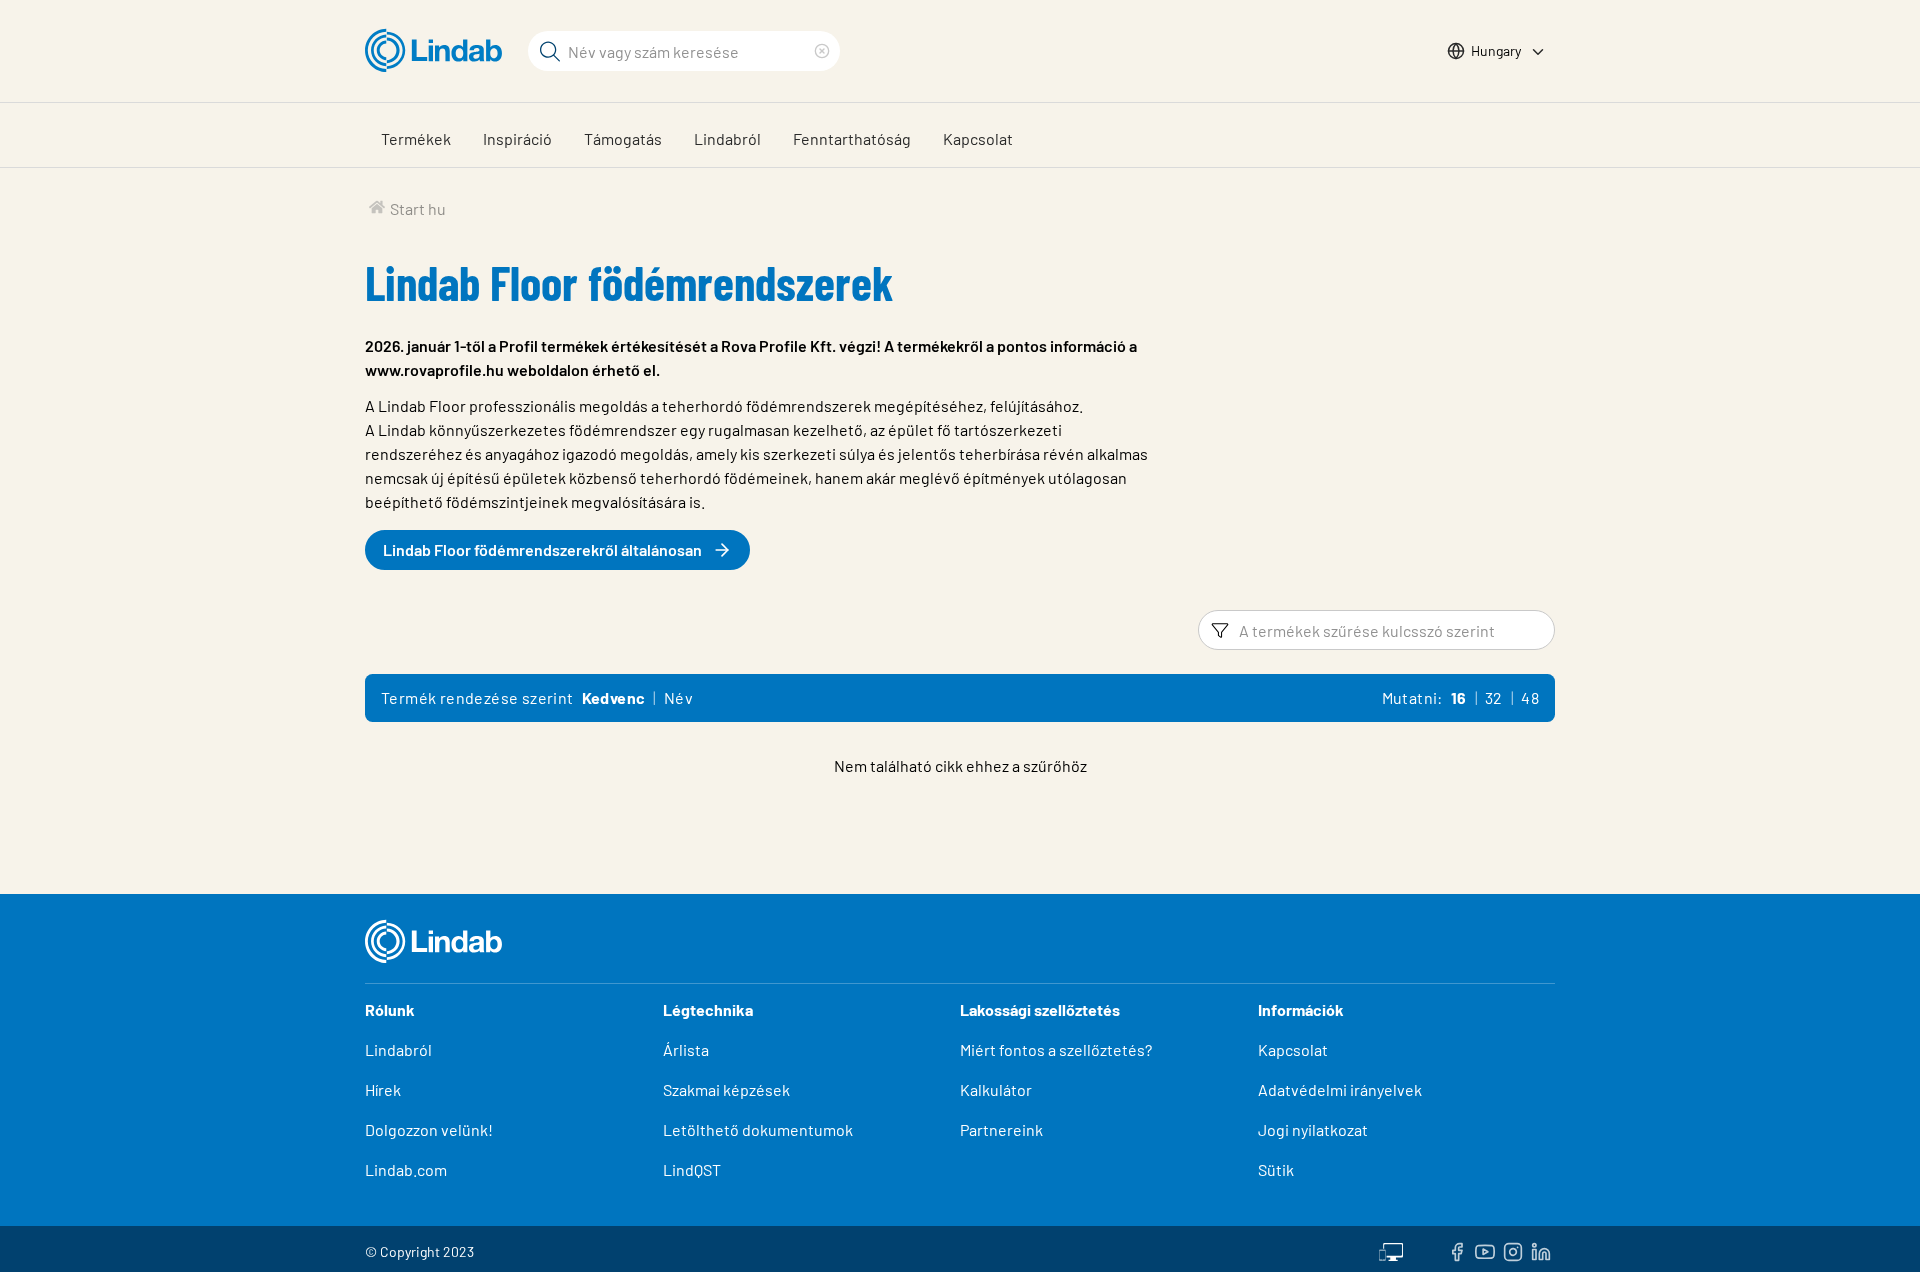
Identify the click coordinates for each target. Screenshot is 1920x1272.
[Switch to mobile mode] (1391, 1249)
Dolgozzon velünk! (429, 1129)
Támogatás (623, 138)
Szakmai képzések (726, 1089)
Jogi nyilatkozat (1313, 1129)
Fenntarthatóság (852, 138)
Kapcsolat (978, 138)
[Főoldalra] (438, 51)
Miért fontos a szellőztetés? (1056, 1049)
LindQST (692, 1169)
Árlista (686, 1049)
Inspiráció (517, 138)
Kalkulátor (996, 1089)
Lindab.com (406, 1169)
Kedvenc (614, 697)
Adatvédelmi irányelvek (1340, 1089)
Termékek (416, 138)
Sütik (1276, 1169)
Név (678, 697)
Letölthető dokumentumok (758, 1129)
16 (1459, 697)
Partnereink (1001, 1129)
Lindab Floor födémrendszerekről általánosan (542, 549)
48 (1530, 697)
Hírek (384, 1089)
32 (1494, 697)
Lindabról (727, 138)
